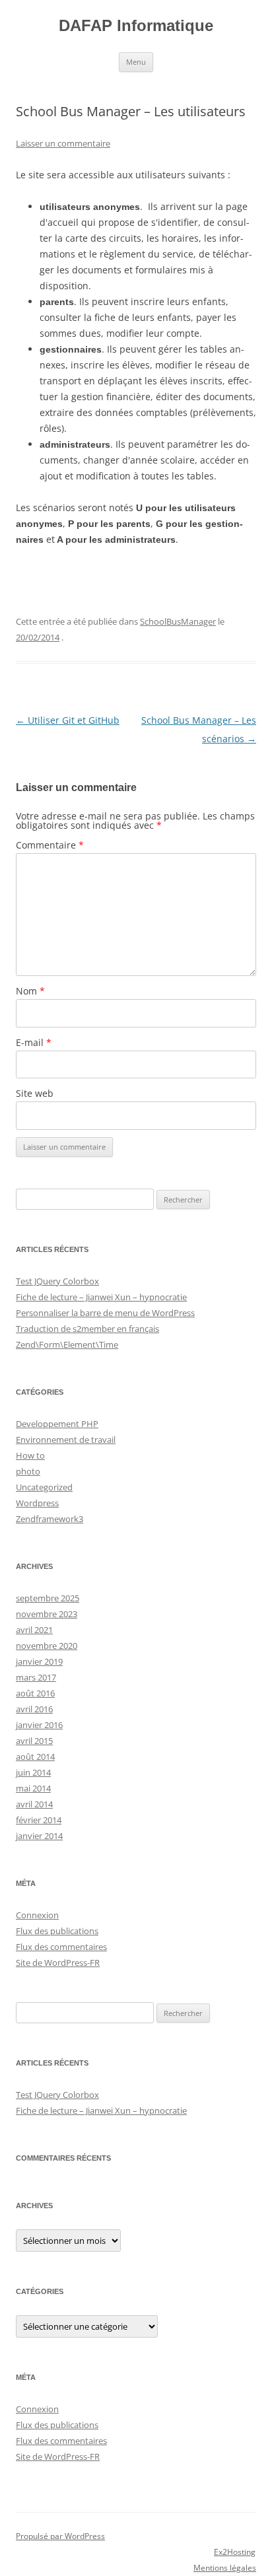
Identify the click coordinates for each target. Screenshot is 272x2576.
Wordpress (37, 1503)
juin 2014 (33, 1772)
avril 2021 (34, 1630)
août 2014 (35, 1757)
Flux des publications (57, 1931)
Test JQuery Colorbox (57, 1281)
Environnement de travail (66, 1440)
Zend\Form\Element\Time (67, 1344)
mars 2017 (36, 1677)
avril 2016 (34, 1709)
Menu (136, 62)
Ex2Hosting (235, 2552)
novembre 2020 (47, 1646)
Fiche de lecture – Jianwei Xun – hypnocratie (101, 1297)
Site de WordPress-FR (58, 1963)
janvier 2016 (39, 1725)
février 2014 (39, 1820)
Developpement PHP (57, 1424)
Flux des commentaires (61, 1947)
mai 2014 (33, 1788)
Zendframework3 (50, 1519)
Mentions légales (225, 2568)
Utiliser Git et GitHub (68, 720)
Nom (30, 991)
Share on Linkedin (95, 580)
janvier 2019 (39, 1661)
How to (30, 1455)
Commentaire (50, 845)
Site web (35, 1093)
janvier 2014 (39, 1836)
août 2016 (35, 1693)
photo (28, 1471)
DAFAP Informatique (136, 25)
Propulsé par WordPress (60, 2536)
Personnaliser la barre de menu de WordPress (105, 1313)
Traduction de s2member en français (87, 1329)
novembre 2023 (47, 1614)
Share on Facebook (31, 580)
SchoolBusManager (178, 621)
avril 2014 (34, 1804)
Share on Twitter (63, 580)
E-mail (34, 1042)
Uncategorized (44, 1487)
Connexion (37, 1915)
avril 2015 (34, 1741)
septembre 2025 (48, 1598)
